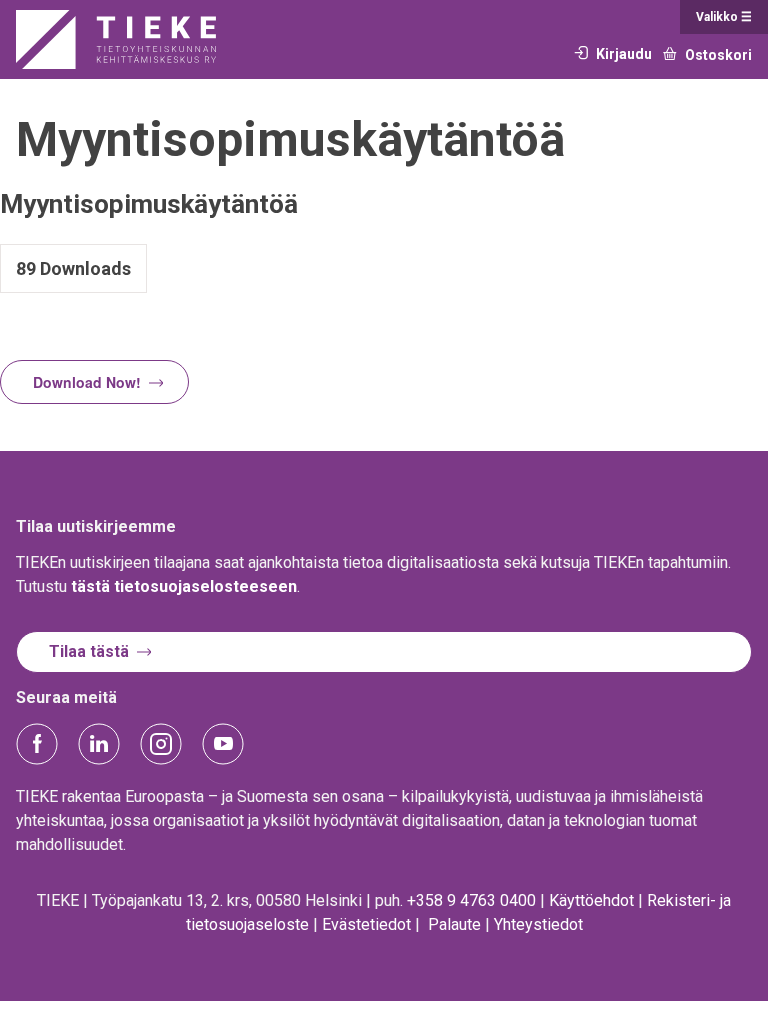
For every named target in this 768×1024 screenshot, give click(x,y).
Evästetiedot (366, 924)
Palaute (454, 924)
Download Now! (87, 382)
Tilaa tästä (89, 651)
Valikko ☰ (724, 17)
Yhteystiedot (538, 924)
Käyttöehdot (591, 900)
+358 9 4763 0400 (471, 900)
